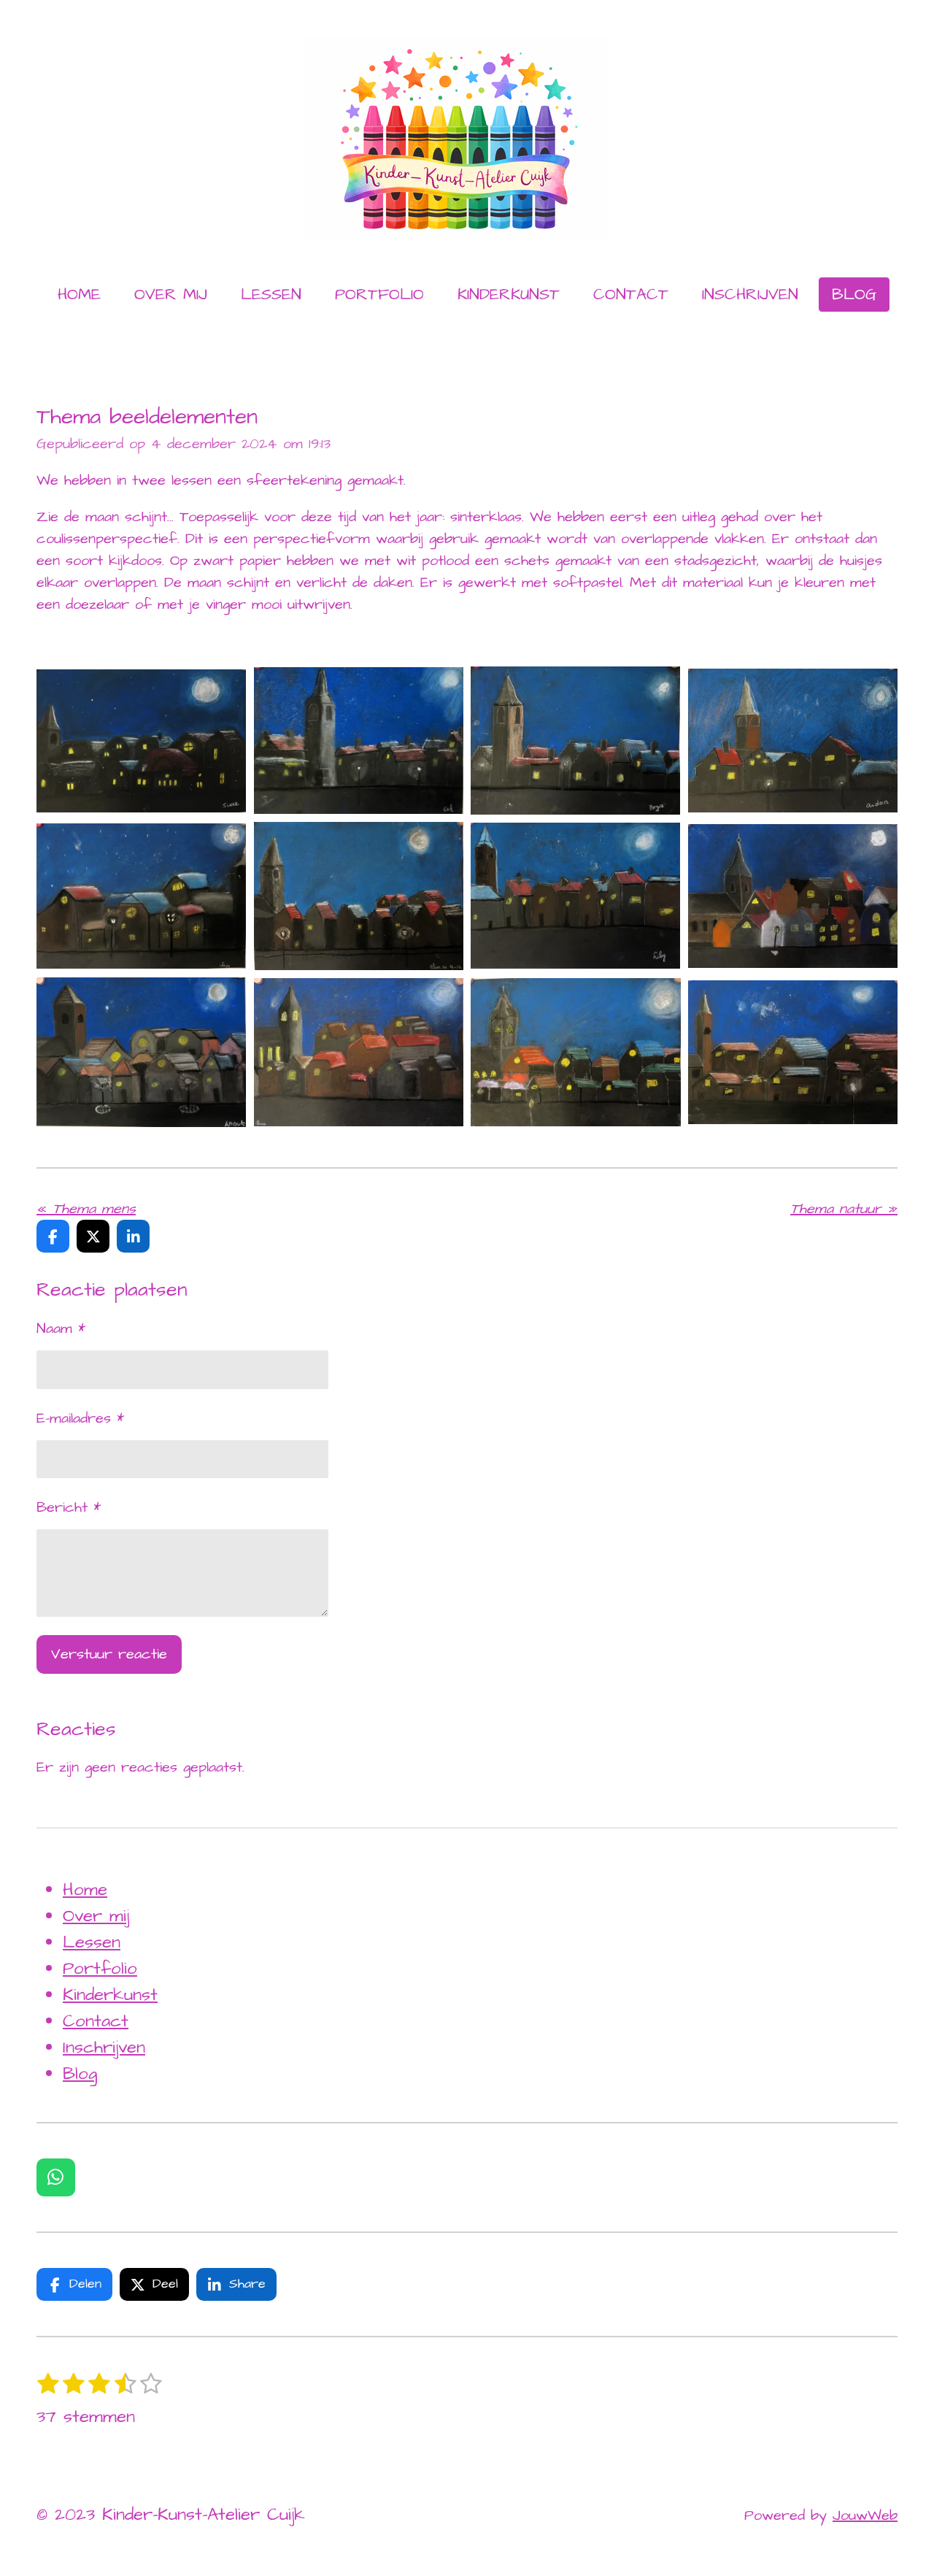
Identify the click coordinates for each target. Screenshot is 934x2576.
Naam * (61, 1329)
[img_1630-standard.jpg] (359, 1053)
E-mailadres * (80, 1418)
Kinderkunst (110, 1995)
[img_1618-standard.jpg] (142, 896)
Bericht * (69, 1507)
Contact (96, 2021)
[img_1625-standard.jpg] (576, 896)
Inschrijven (104, 2048)
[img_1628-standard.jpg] (142, 1053)
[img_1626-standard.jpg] (793, 896)
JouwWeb (865, 2515)
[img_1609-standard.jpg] (359, 741)
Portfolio (100, 1969)
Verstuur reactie (109, 1654)
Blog (80, 2074)
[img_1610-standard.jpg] (576, 741)
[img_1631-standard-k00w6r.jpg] (793, 1053)
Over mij (96, 1916)
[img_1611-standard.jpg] (793, 741)
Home (85, 1890)
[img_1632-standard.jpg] (576, 1053)
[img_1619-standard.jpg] (359, 896)
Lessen (92, 1942)
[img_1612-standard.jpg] (142, 741)
